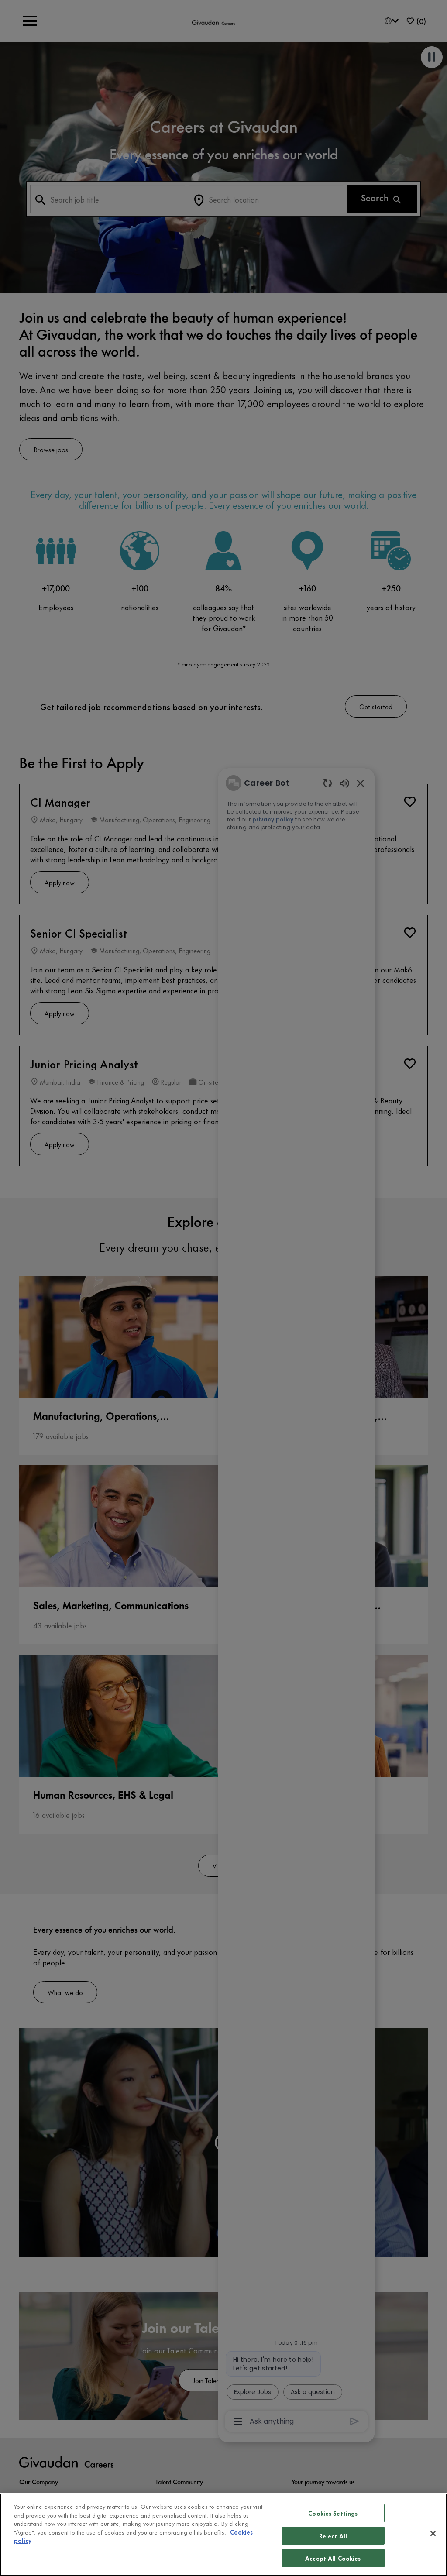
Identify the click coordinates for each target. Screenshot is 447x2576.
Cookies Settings (333, 2513)
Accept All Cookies (333, 2558)
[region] (223, 2535)
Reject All (333, 2536)
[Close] (433, 2534)
